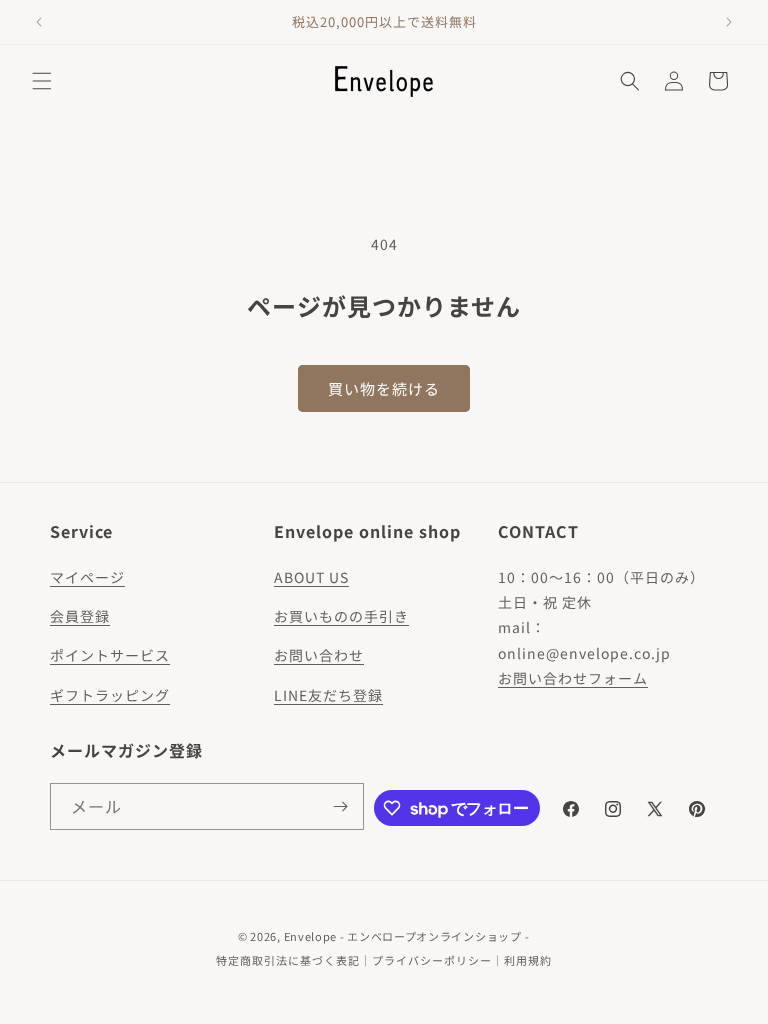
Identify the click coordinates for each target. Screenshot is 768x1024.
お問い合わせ (319, 655)
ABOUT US (311, 577)
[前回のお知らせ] (39, 22)
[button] (42, 81)
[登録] (341, 806)
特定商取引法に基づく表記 (288, 960)
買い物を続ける (384, 388)
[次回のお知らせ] (729, 22)
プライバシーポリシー (432, 960)
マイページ (87, 577)
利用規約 (528, 960)
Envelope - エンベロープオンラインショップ (403, 936)
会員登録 (80, 616)
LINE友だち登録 (328, 695)
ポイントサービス (110, 655)
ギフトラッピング (110, 695)
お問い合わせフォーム (573, 678)
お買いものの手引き (341, 616)
